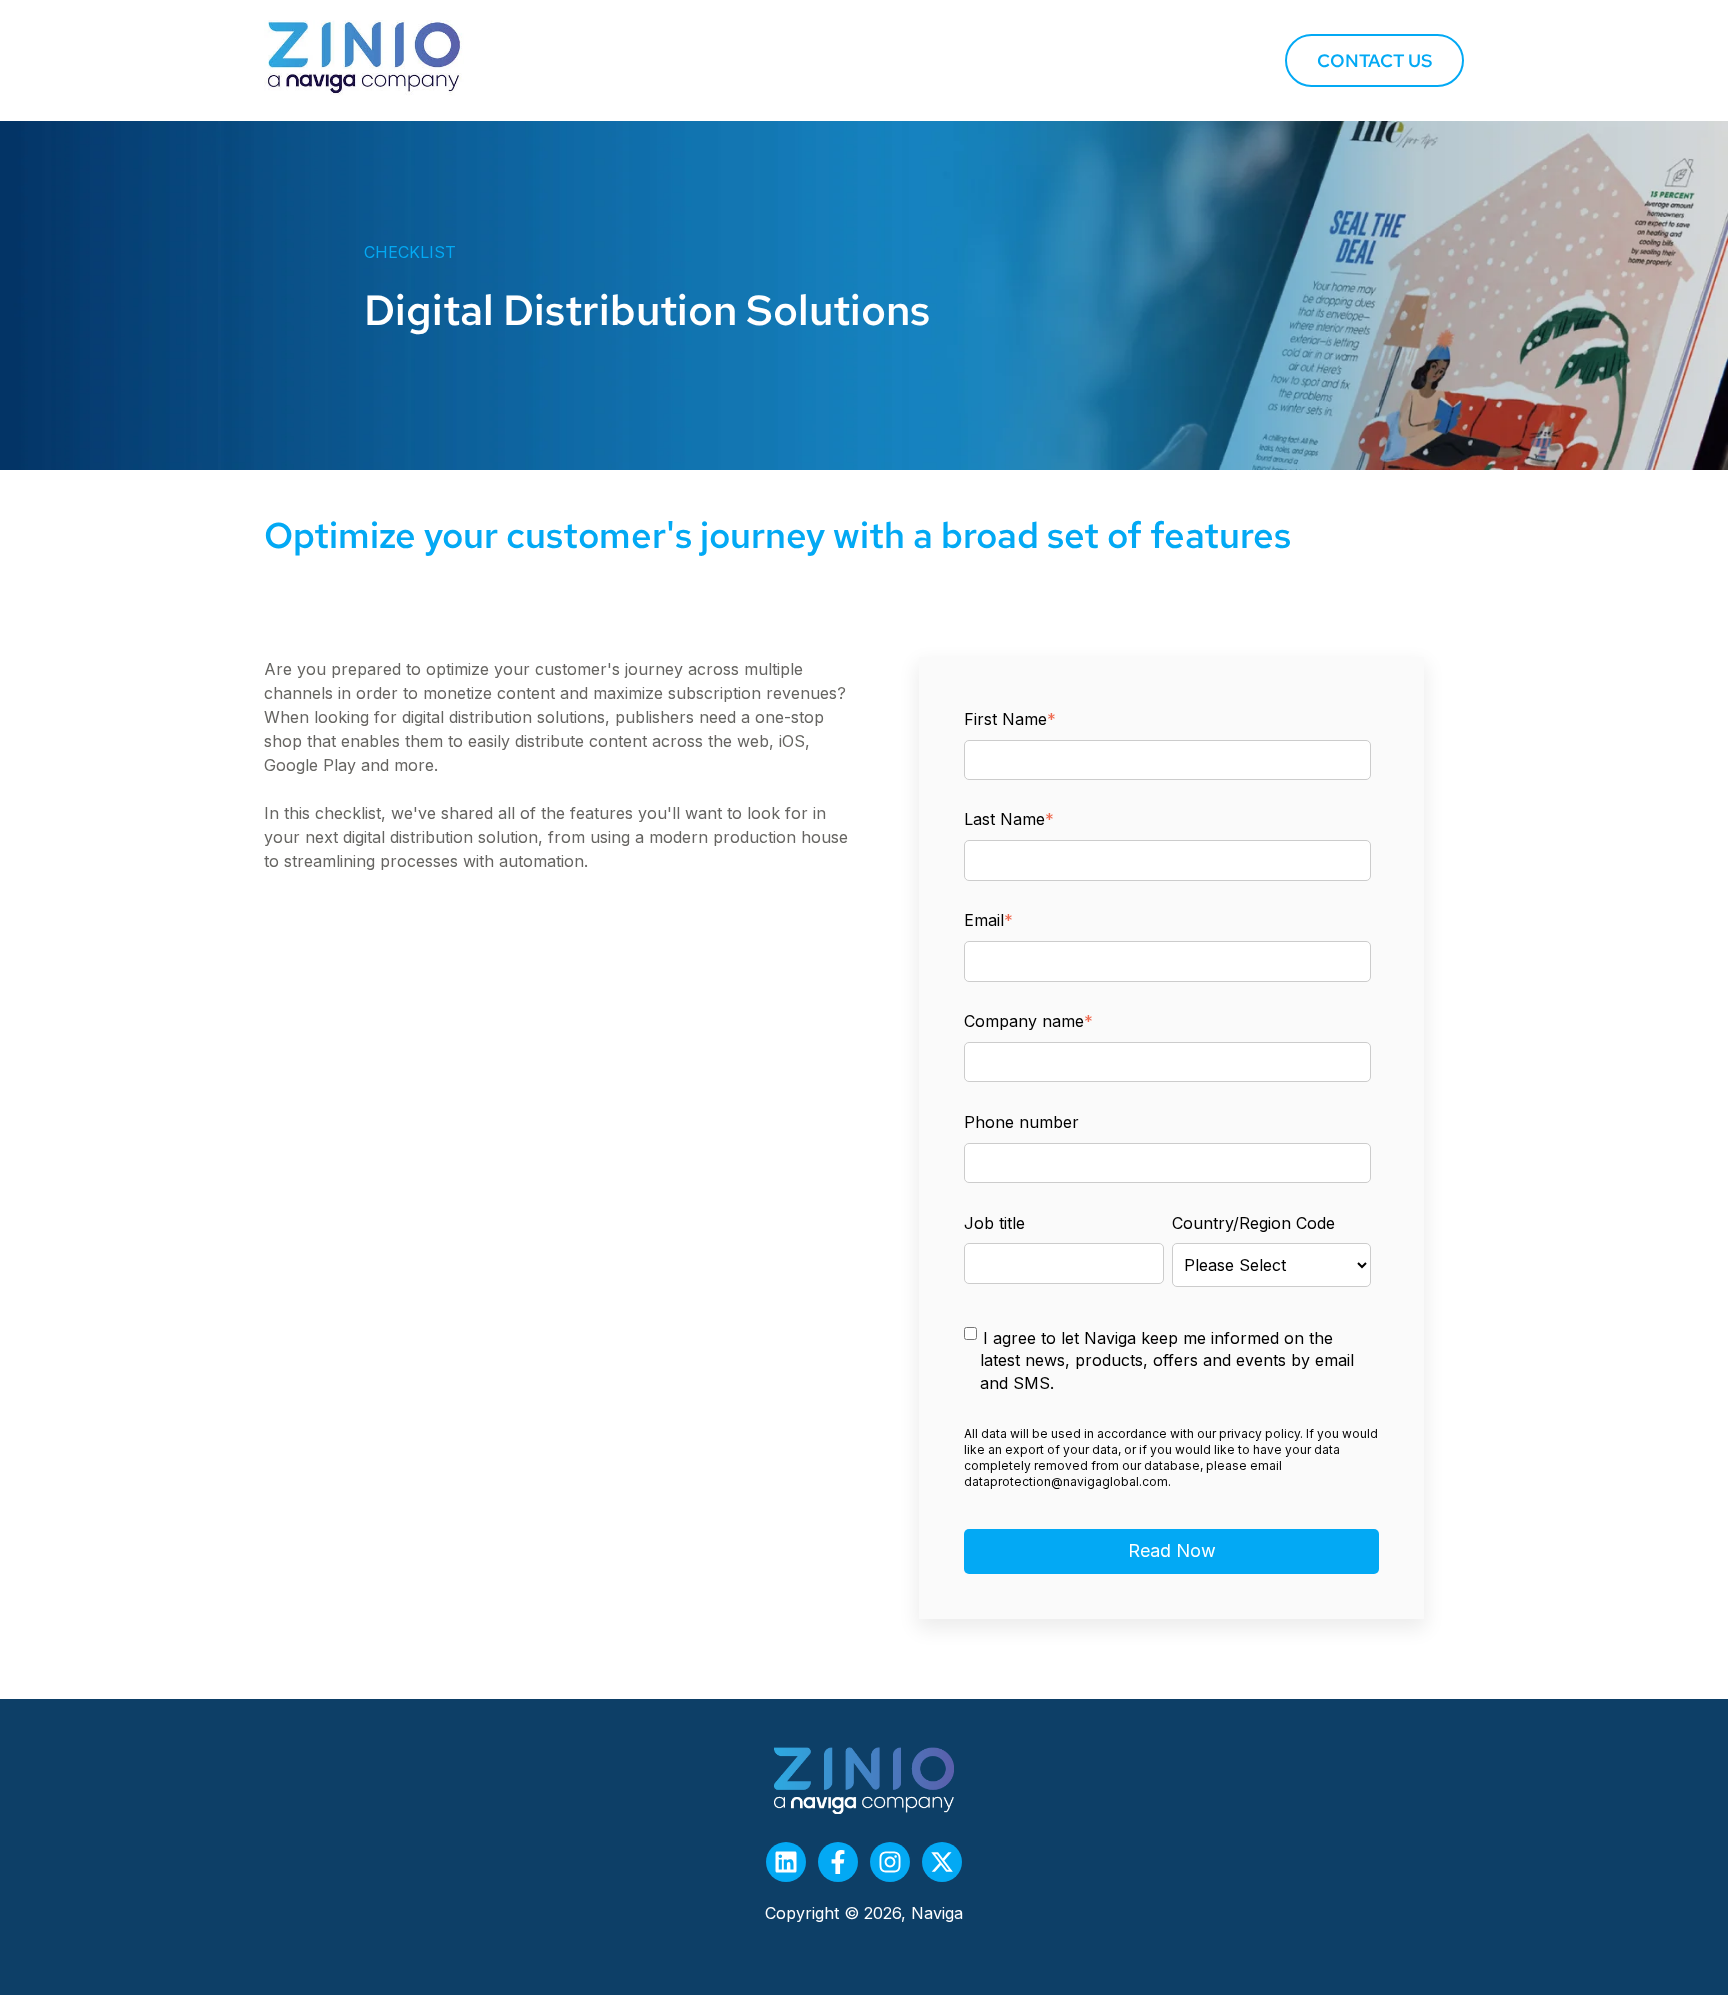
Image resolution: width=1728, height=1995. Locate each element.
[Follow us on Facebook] (838, 1862)
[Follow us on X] (942, 1862)
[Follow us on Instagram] (890, 1862)
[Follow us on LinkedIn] (786, 1862)
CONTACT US (1374, 60)
